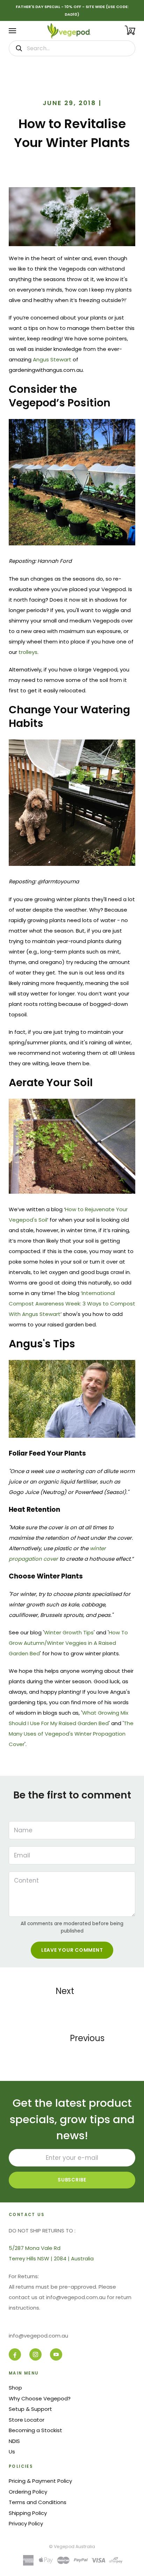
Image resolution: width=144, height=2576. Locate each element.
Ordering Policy (28, 2492)
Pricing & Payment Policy (40, 2481)
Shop (15, 2388)
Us (12, 2452)
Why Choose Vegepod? (40, 2398)
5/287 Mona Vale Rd (35, 2248)
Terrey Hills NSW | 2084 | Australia (51, 2258)
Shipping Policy (28, 2513)
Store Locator (27, 2420)
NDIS (14, 2441)
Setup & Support (30, 2409)
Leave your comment (72, 1950)
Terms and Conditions (38, 2502)
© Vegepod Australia (72, 2546)
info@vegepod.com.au (38, 2336)
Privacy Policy (26, 2523)
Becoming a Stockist (35, 2430)
